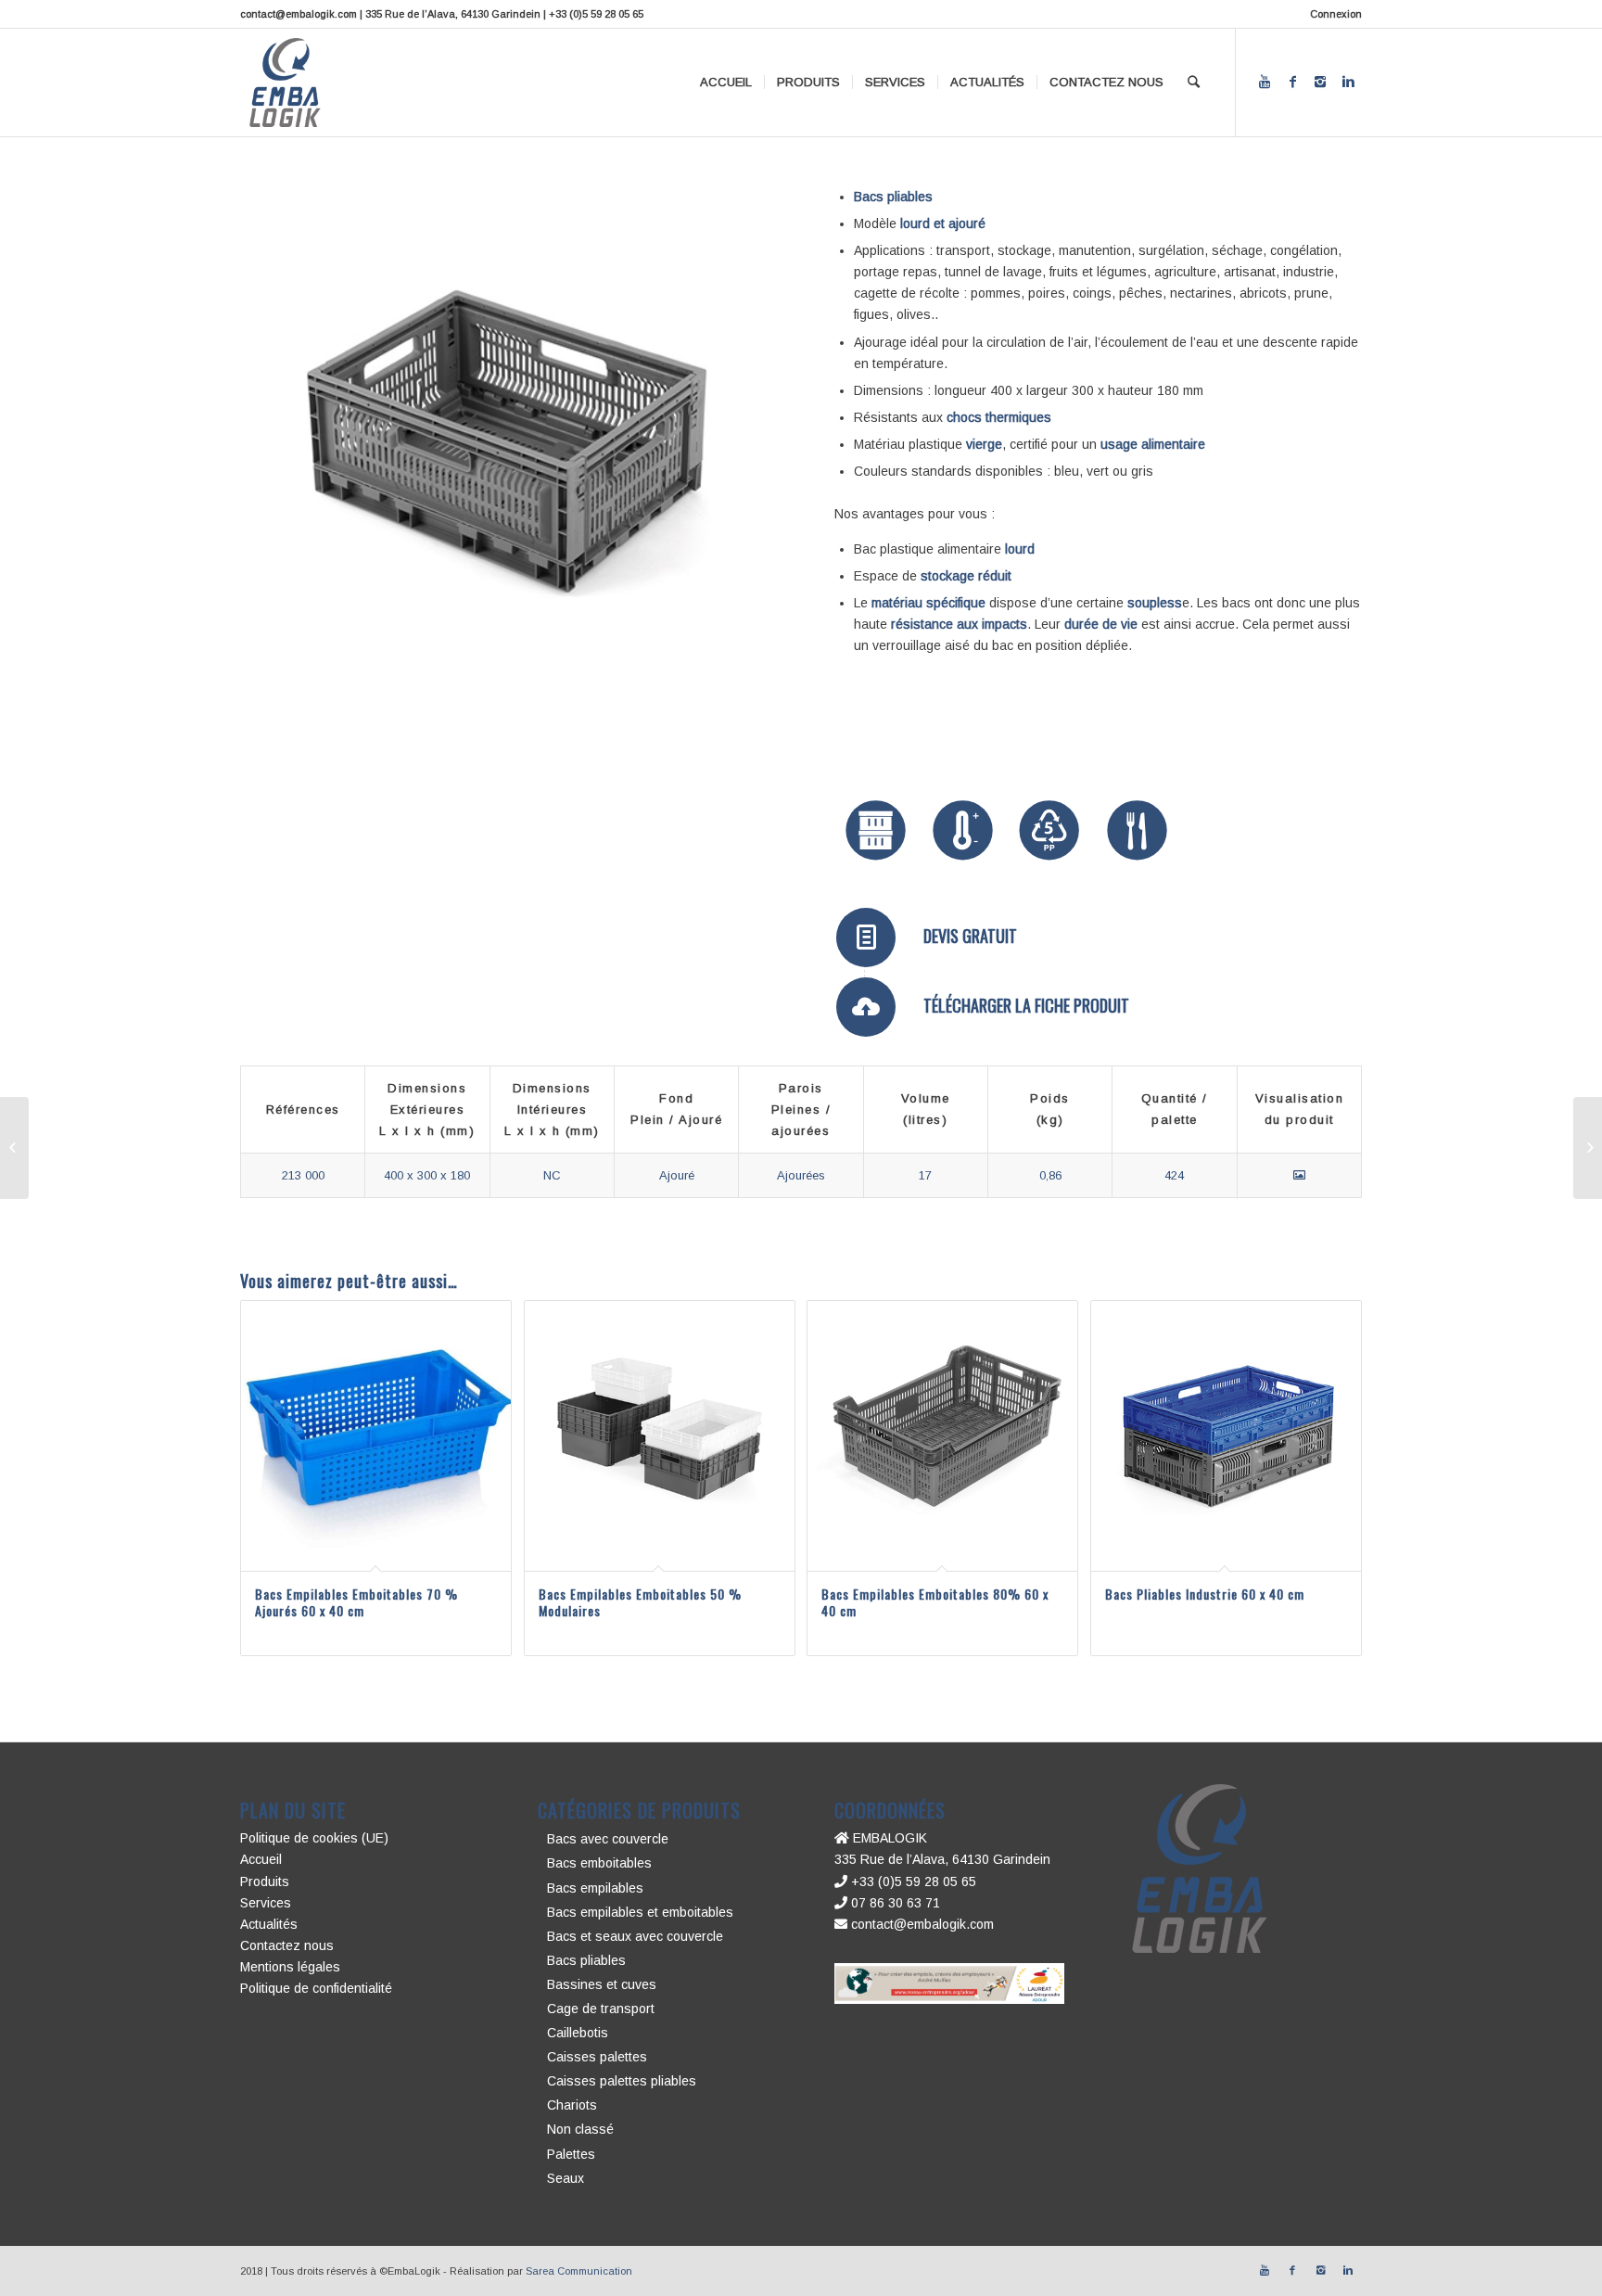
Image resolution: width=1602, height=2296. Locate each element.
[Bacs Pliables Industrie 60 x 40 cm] (1588, 1148)
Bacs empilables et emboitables (640, 1912)
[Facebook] (1292, 82)
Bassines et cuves (602, 1984)
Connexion (1336, 14)
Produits (265, 1881)
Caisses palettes (597, 2057)
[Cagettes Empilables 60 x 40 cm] (14, 1148)
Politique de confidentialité (316, 1988)
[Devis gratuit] (866, 938)
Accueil (261, 1859)
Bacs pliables (586, 1960)
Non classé (580, 2129)
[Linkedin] (1348, 82)
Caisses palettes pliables (622, 2081)
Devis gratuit (970, 936)
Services (266, 1903)
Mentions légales (290, 1967)
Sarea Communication (579, 2271)
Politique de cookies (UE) (314, 1838)
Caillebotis (578, 2033)
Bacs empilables (595, 1888)
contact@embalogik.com (921, 1924)
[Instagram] (1320, 82)
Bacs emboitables (599, 1863)
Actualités (269, 1924)
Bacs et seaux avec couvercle (635, 1936)
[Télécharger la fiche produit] (866, 1007)
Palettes (571, 2154)
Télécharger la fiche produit (1026, 1005)
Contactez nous (287, 1945)
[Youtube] (1265, 82)
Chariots (572, 2105)
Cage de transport (601, 2009)
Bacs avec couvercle (608, 1839)
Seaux (566, 2178)
